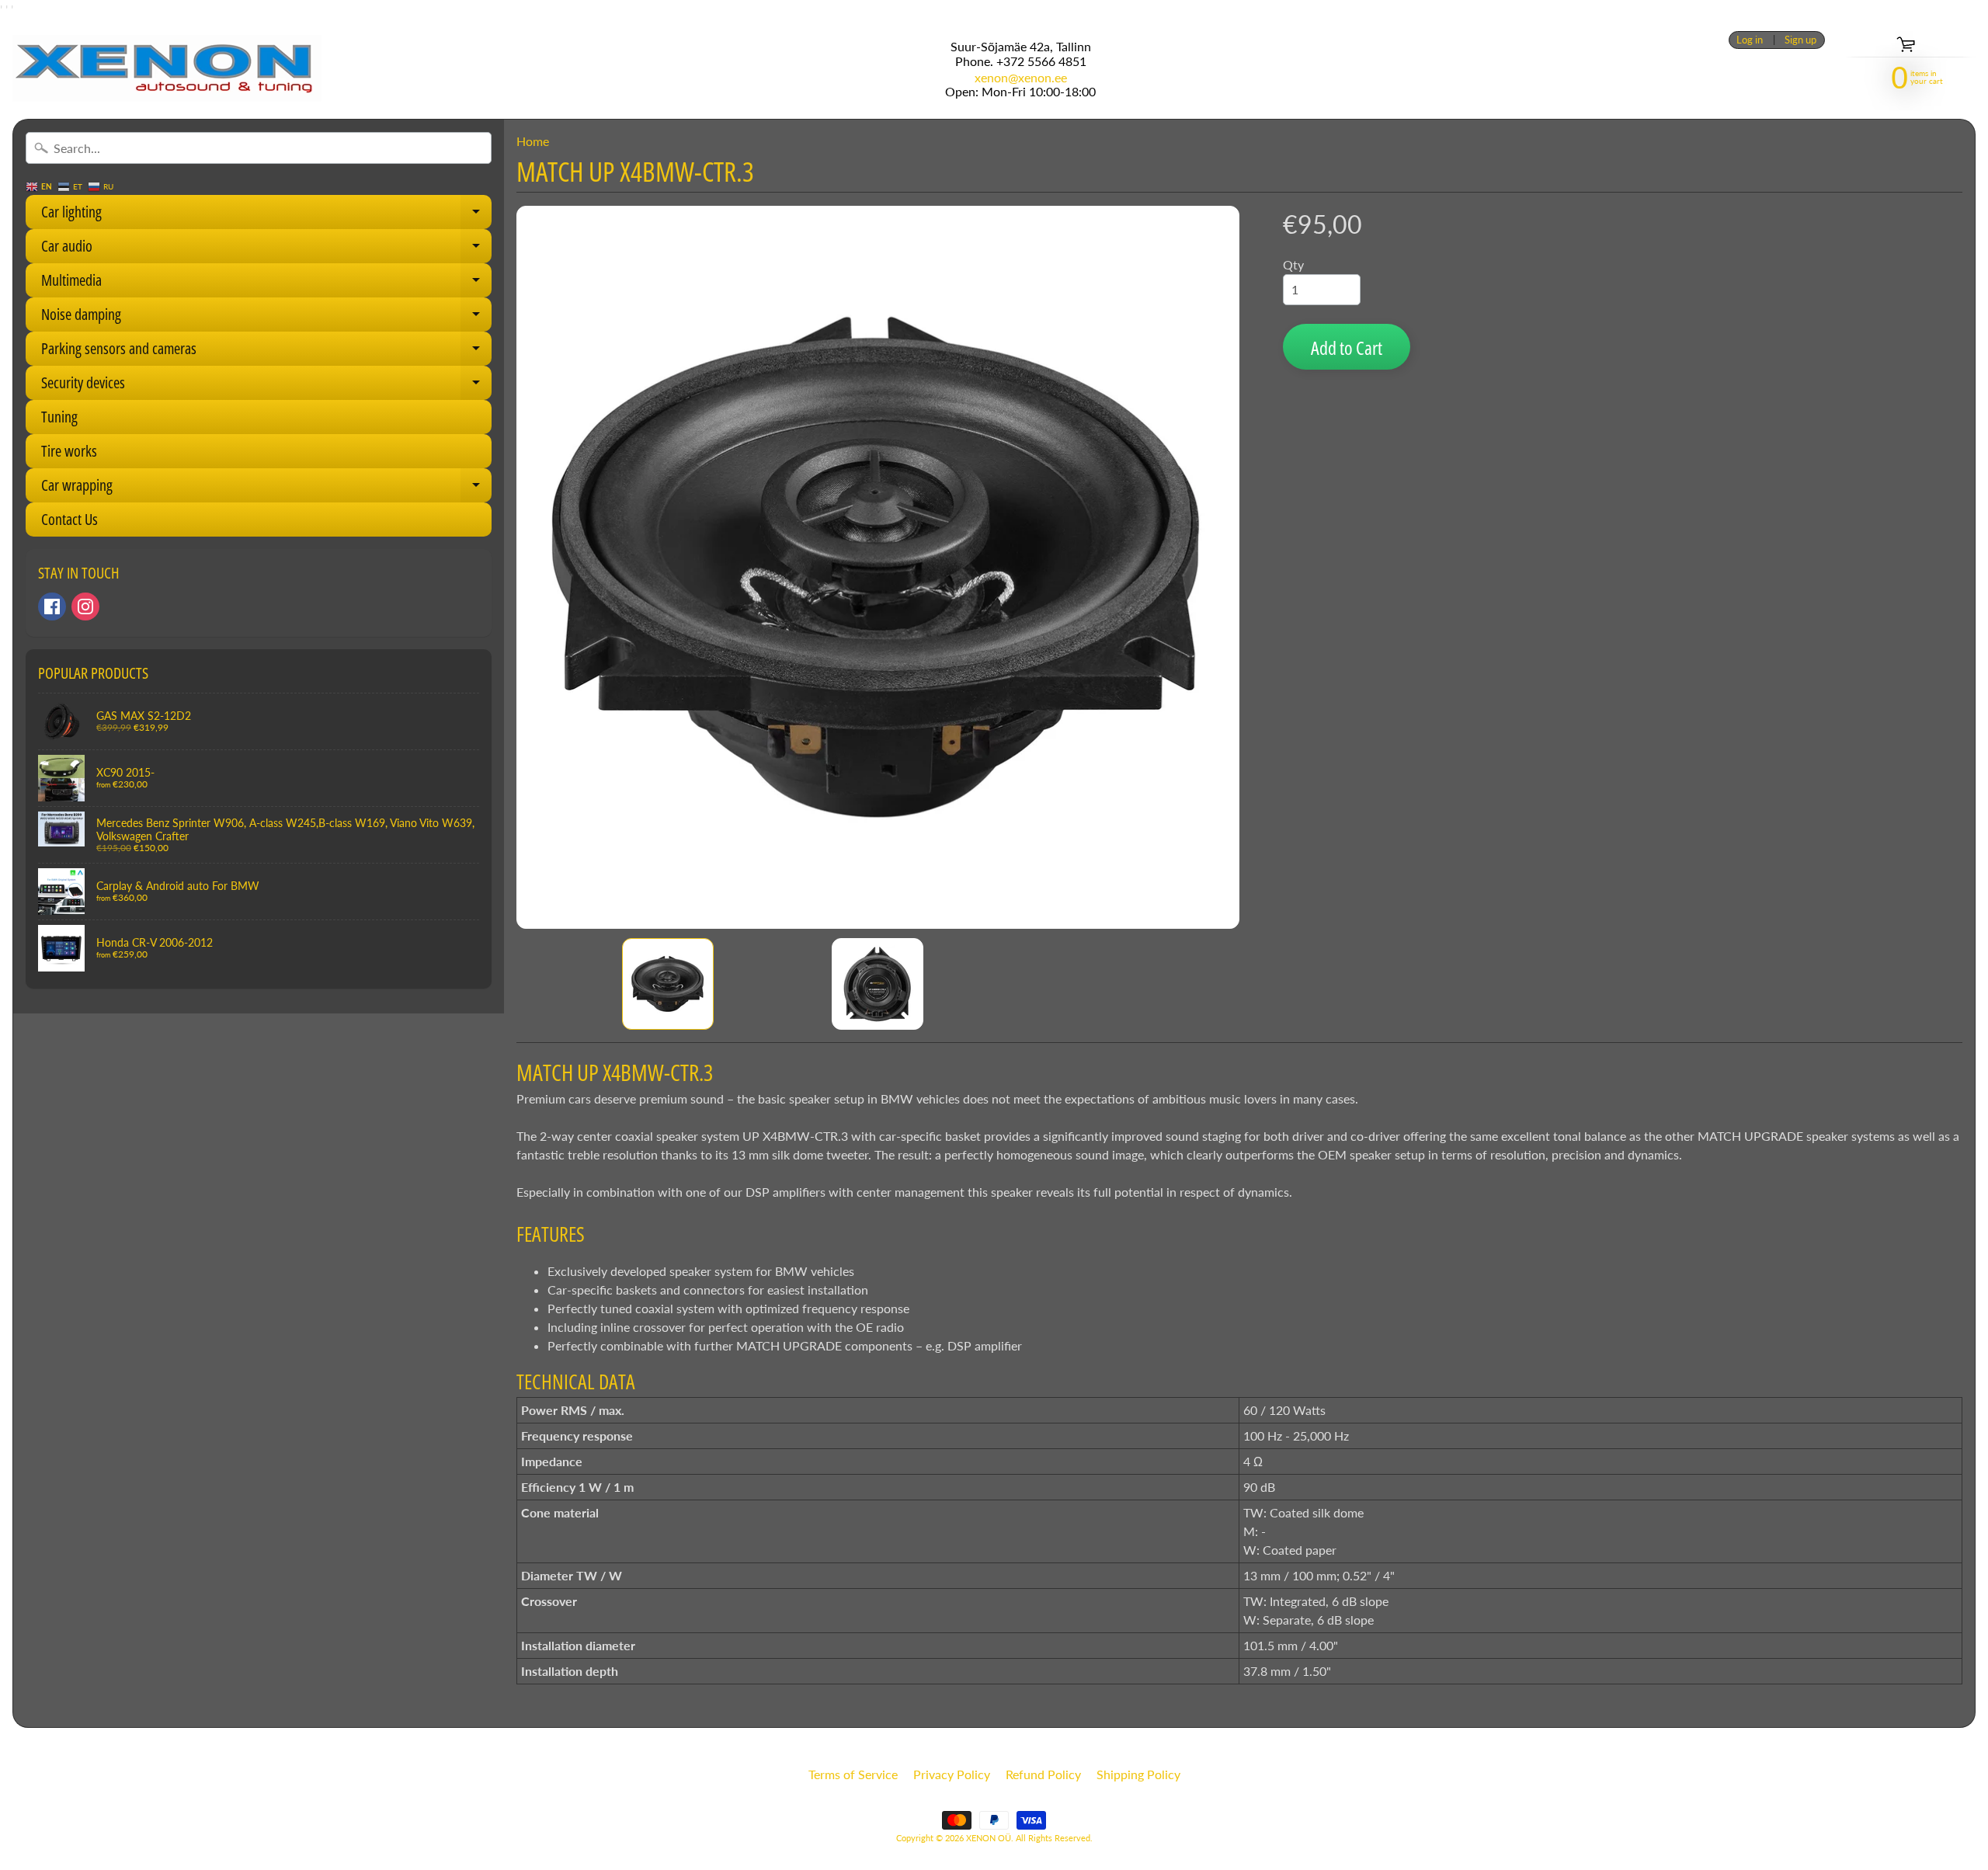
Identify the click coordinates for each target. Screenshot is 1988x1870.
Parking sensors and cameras (266, 352)
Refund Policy (1043, 1774)
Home (533, 141)
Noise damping (266, 318)
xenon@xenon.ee (1021, 78)
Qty (1293, 264)
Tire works (69, 451)
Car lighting (266, 215)
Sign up (1800, 40)
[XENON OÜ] (167, 68)
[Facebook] (52, 607)
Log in (1750, 40)
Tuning (59, 417)
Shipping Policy (1138, 1774)
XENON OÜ (989, 1838)
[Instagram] (85, 607)
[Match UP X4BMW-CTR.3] (668, 984)
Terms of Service (853, 1774)
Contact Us (70, 519)
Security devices (266, 386)
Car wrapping (266, 488)
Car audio (266, 249)
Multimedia (266, 283)
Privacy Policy (952, 1774)
